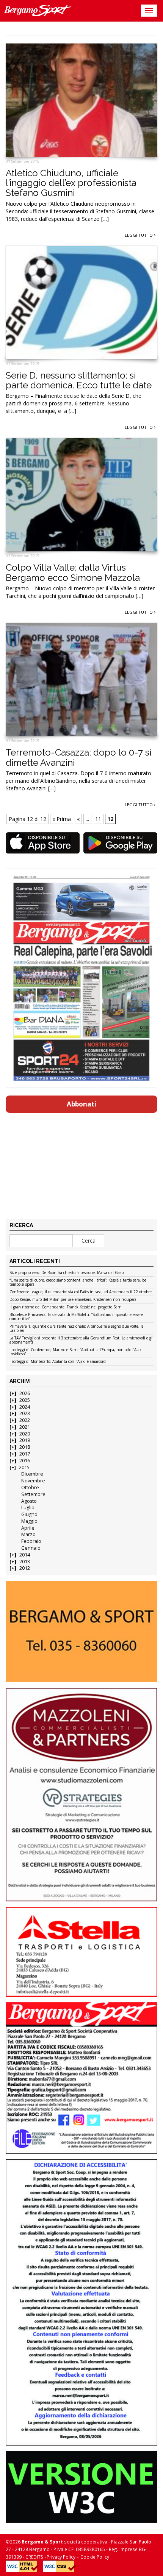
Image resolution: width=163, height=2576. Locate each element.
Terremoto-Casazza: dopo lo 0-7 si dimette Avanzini (78, 757)
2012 (25, 1568)
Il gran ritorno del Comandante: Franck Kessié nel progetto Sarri (66, 1307)
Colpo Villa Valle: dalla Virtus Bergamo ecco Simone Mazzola (73, 572)
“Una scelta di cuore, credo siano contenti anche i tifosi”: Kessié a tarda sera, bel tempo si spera (78, 1283)
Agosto (29, 1501)
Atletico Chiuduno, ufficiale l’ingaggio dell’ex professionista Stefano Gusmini (71, 183)
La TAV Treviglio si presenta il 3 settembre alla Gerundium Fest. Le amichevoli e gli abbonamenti (81, 1340)
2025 (25, 1400)
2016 (25, 1461)
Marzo (28, 1534)
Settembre (33, 1494)
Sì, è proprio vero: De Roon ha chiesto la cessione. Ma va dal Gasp (67, 1273)
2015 (24, 1467)
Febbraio (31, 1541)
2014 (25, 1555)
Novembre (33, 1481)
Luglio (28, 1508)
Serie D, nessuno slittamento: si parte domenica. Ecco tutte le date (79, 380)
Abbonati (81, 1104)
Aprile (28, 1528)
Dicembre (32, 1474)
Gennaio (31, 1548)
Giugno (29, 1514)
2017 (25, 1454)
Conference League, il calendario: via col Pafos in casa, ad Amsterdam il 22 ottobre (81, 1292)
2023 (25, 1413)
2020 (25, 1434)
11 (98, 819)
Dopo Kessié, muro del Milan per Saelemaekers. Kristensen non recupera (73, 1300)
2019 (25, 1440)
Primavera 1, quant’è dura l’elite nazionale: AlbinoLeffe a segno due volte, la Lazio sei (77, 1329)
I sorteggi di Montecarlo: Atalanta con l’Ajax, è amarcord (58, 1362)
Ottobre (30, 1487)
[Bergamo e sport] (81, 1632)
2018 (25, 1447)
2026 (25, 1393)
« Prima (62, 819)
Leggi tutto (139, 235)
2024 (25, 1407)
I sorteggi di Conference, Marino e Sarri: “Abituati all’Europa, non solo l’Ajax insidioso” (75, 1352)
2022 (25, 1420)
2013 (25, 1562)
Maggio (29, 1521)
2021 (25, 1427)
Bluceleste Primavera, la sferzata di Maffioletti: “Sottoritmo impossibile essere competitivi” (76, 1317)
